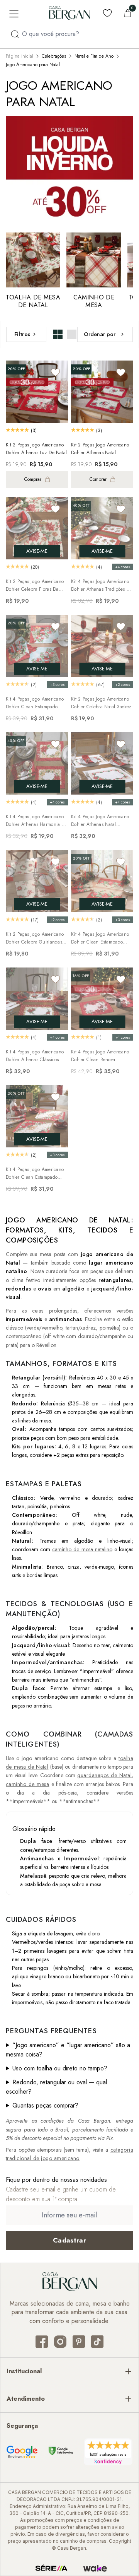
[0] (128, 13)
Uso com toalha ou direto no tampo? (60, 2068)
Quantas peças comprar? (45, 2105)
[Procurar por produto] (15, 34)
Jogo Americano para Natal (33, 65)
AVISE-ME (37, 551)
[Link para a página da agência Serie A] (51, 2568)
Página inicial (19, 56)
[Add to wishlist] (56, 372)
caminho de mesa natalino (82, 1549)
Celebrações (54, 56)
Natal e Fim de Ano (94, 56)
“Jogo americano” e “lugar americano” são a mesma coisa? (68, 2050)
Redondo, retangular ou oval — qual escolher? (56, 2087)
